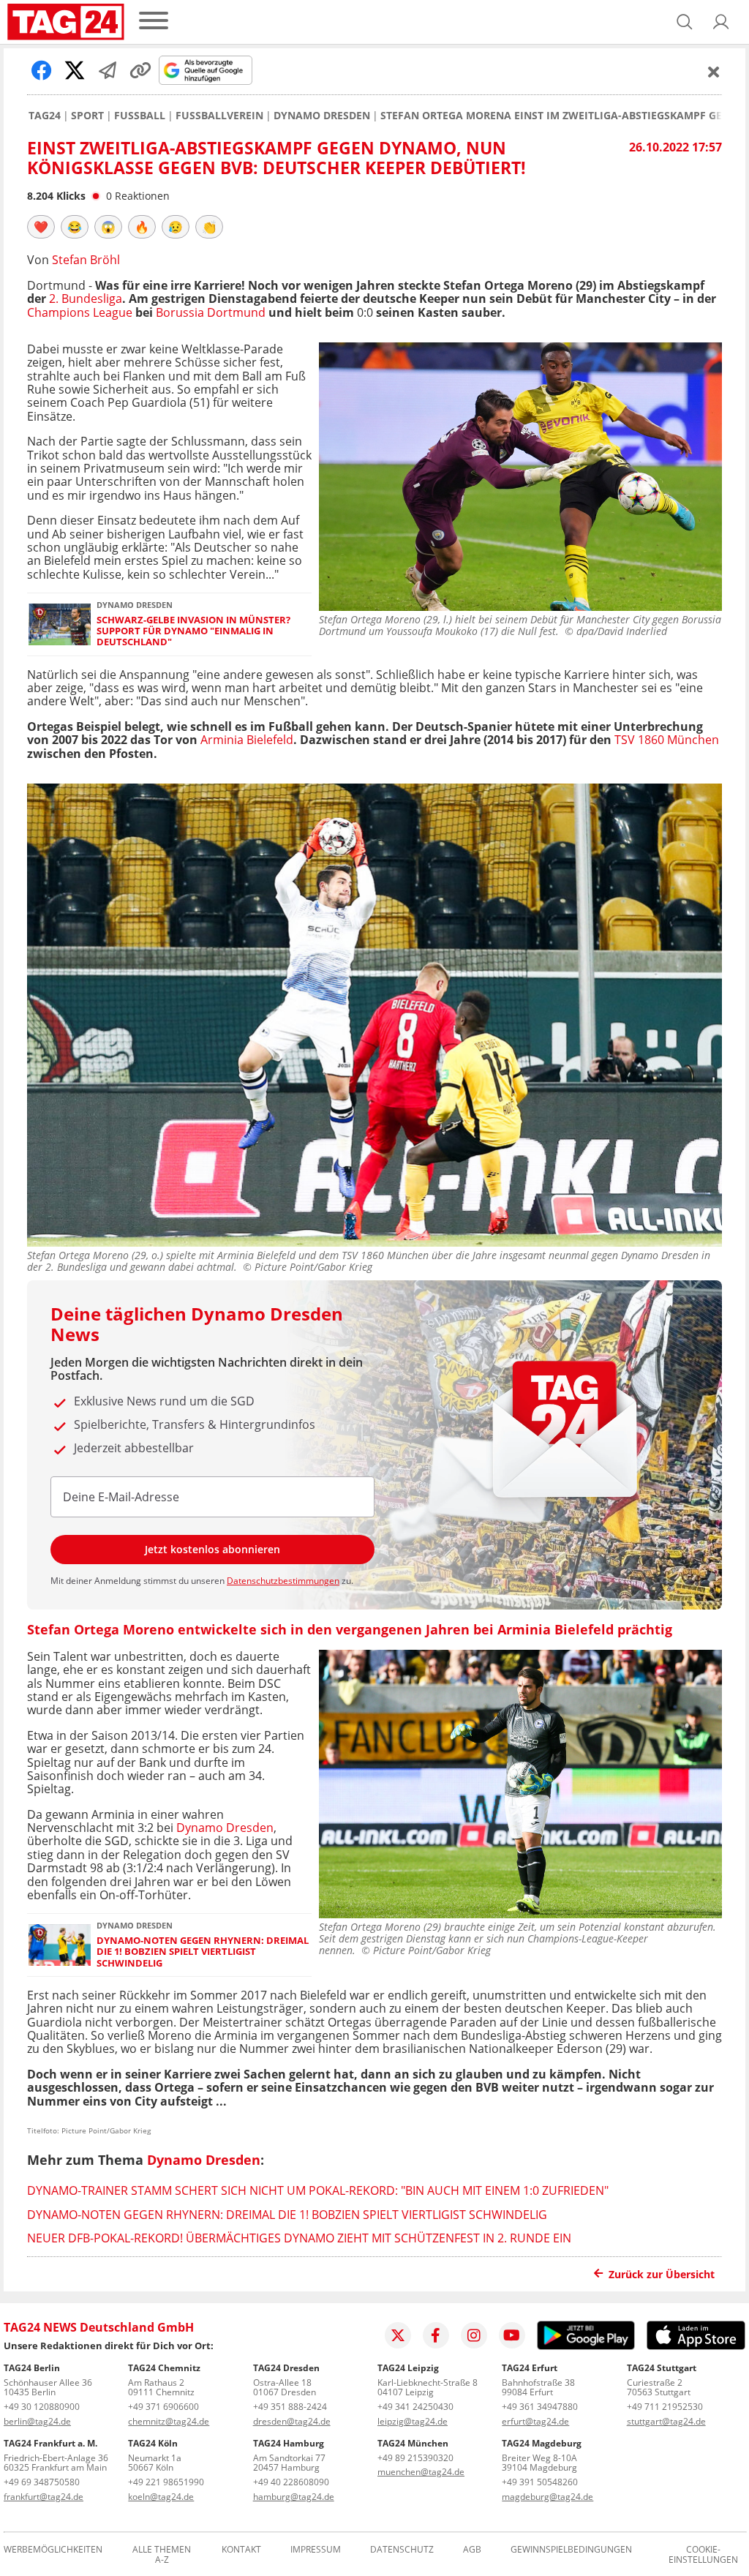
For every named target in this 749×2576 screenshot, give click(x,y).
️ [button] (41, 227)
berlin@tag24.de (37, 2421)
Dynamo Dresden (322, 116)
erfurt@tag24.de (535, 2421)
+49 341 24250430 (415, 2407)
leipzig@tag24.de (413, 2421)
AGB (472, 2550)
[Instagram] (474, 2335)
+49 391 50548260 (540, 2482)
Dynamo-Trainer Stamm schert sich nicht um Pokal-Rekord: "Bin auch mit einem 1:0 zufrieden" (318, 2190)
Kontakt (241, 2550)
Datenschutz (402, 2550)
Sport (87, 116)
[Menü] (154, 22)
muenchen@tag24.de (421, 2472)
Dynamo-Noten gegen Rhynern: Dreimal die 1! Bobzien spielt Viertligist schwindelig (203, 1952)
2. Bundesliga (86, 298)
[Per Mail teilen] (108, 70)
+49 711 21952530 (665, 2407)
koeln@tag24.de (161, 2497)
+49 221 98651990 (166, 2482)
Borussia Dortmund (211, 312)
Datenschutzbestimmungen (283, 1581)
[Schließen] (714, 72)
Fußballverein (219, 116)
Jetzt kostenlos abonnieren (212, 1549)
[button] (721, 22)
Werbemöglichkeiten (53, 2550)
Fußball (140, 116)
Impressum (316, 2550)
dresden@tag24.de (292, 2421)
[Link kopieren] (140, 70)
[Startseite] (66, 22)
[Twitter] (398, 2335)
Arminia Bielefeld (247, 740)
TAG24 (45, 116)
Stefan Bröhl (86, 260)
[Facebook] (436, 2335)
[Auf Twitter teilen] (75, 70)
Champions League (80, 312)
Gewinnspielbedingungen (571, 2550)
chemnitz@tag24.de (169, 2421)
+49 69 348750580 (42, 2482)
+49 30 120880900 (42, 2407)
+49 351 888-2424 (290, 2407)
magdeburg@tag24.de (547, 2497)
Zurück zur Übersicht (662, 2274)
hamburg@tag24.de (294, 2497)
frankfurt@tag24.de (44, 2497)
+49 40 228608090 (291, 2482)
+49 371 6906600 (163, 2407)
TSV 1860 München (667, 740)
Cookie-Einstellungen (703, 2555)
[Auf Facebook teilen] (42, 70)
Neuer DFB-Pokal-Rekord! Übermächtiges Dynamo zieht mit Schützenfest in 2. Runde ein (299, 2238)
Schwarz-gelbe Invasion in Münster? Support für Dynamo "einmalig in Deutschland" (193, 631)
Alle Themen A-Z (162, 2555)
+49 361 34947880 (540, 2407)
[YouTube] (512, 2335)
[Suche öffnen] (685, 22)
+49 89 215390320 (415, 2458)
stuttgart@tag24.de (666, 2421)
